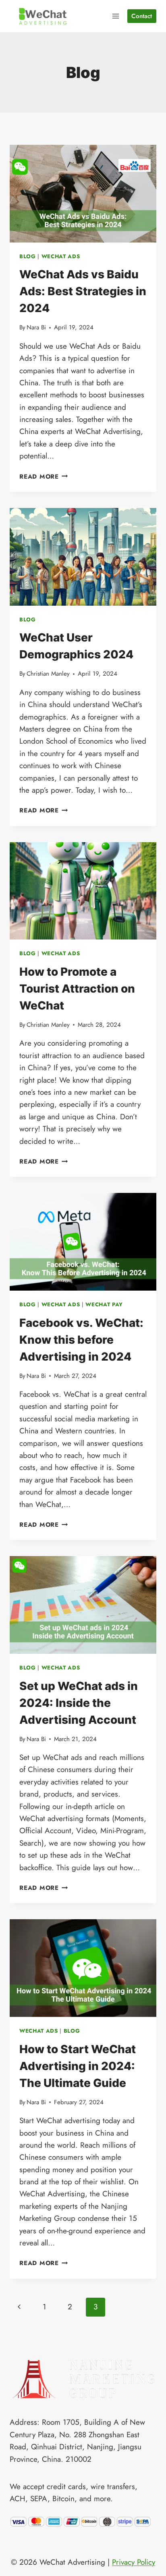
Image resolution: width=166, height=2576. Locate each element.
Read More (44, 477)
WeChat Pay (104, 1304)
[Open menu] (116, 16)
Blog (28, 256)
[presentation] (83, 194)
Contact (142, 16)
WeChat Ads (61, 256)
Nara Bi (36, 327)
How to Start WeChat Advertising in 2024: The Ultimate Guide (78, 2066)
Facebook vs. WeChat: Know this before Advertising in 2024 (81, 1340)
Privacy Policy (134, 2562)
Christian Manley (48, 674)
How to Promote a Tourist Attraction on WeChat (77, 989)
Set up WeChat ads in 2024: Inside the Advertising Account (79, 1703)
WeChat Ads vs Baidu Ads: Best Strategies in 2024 (83, 291)
